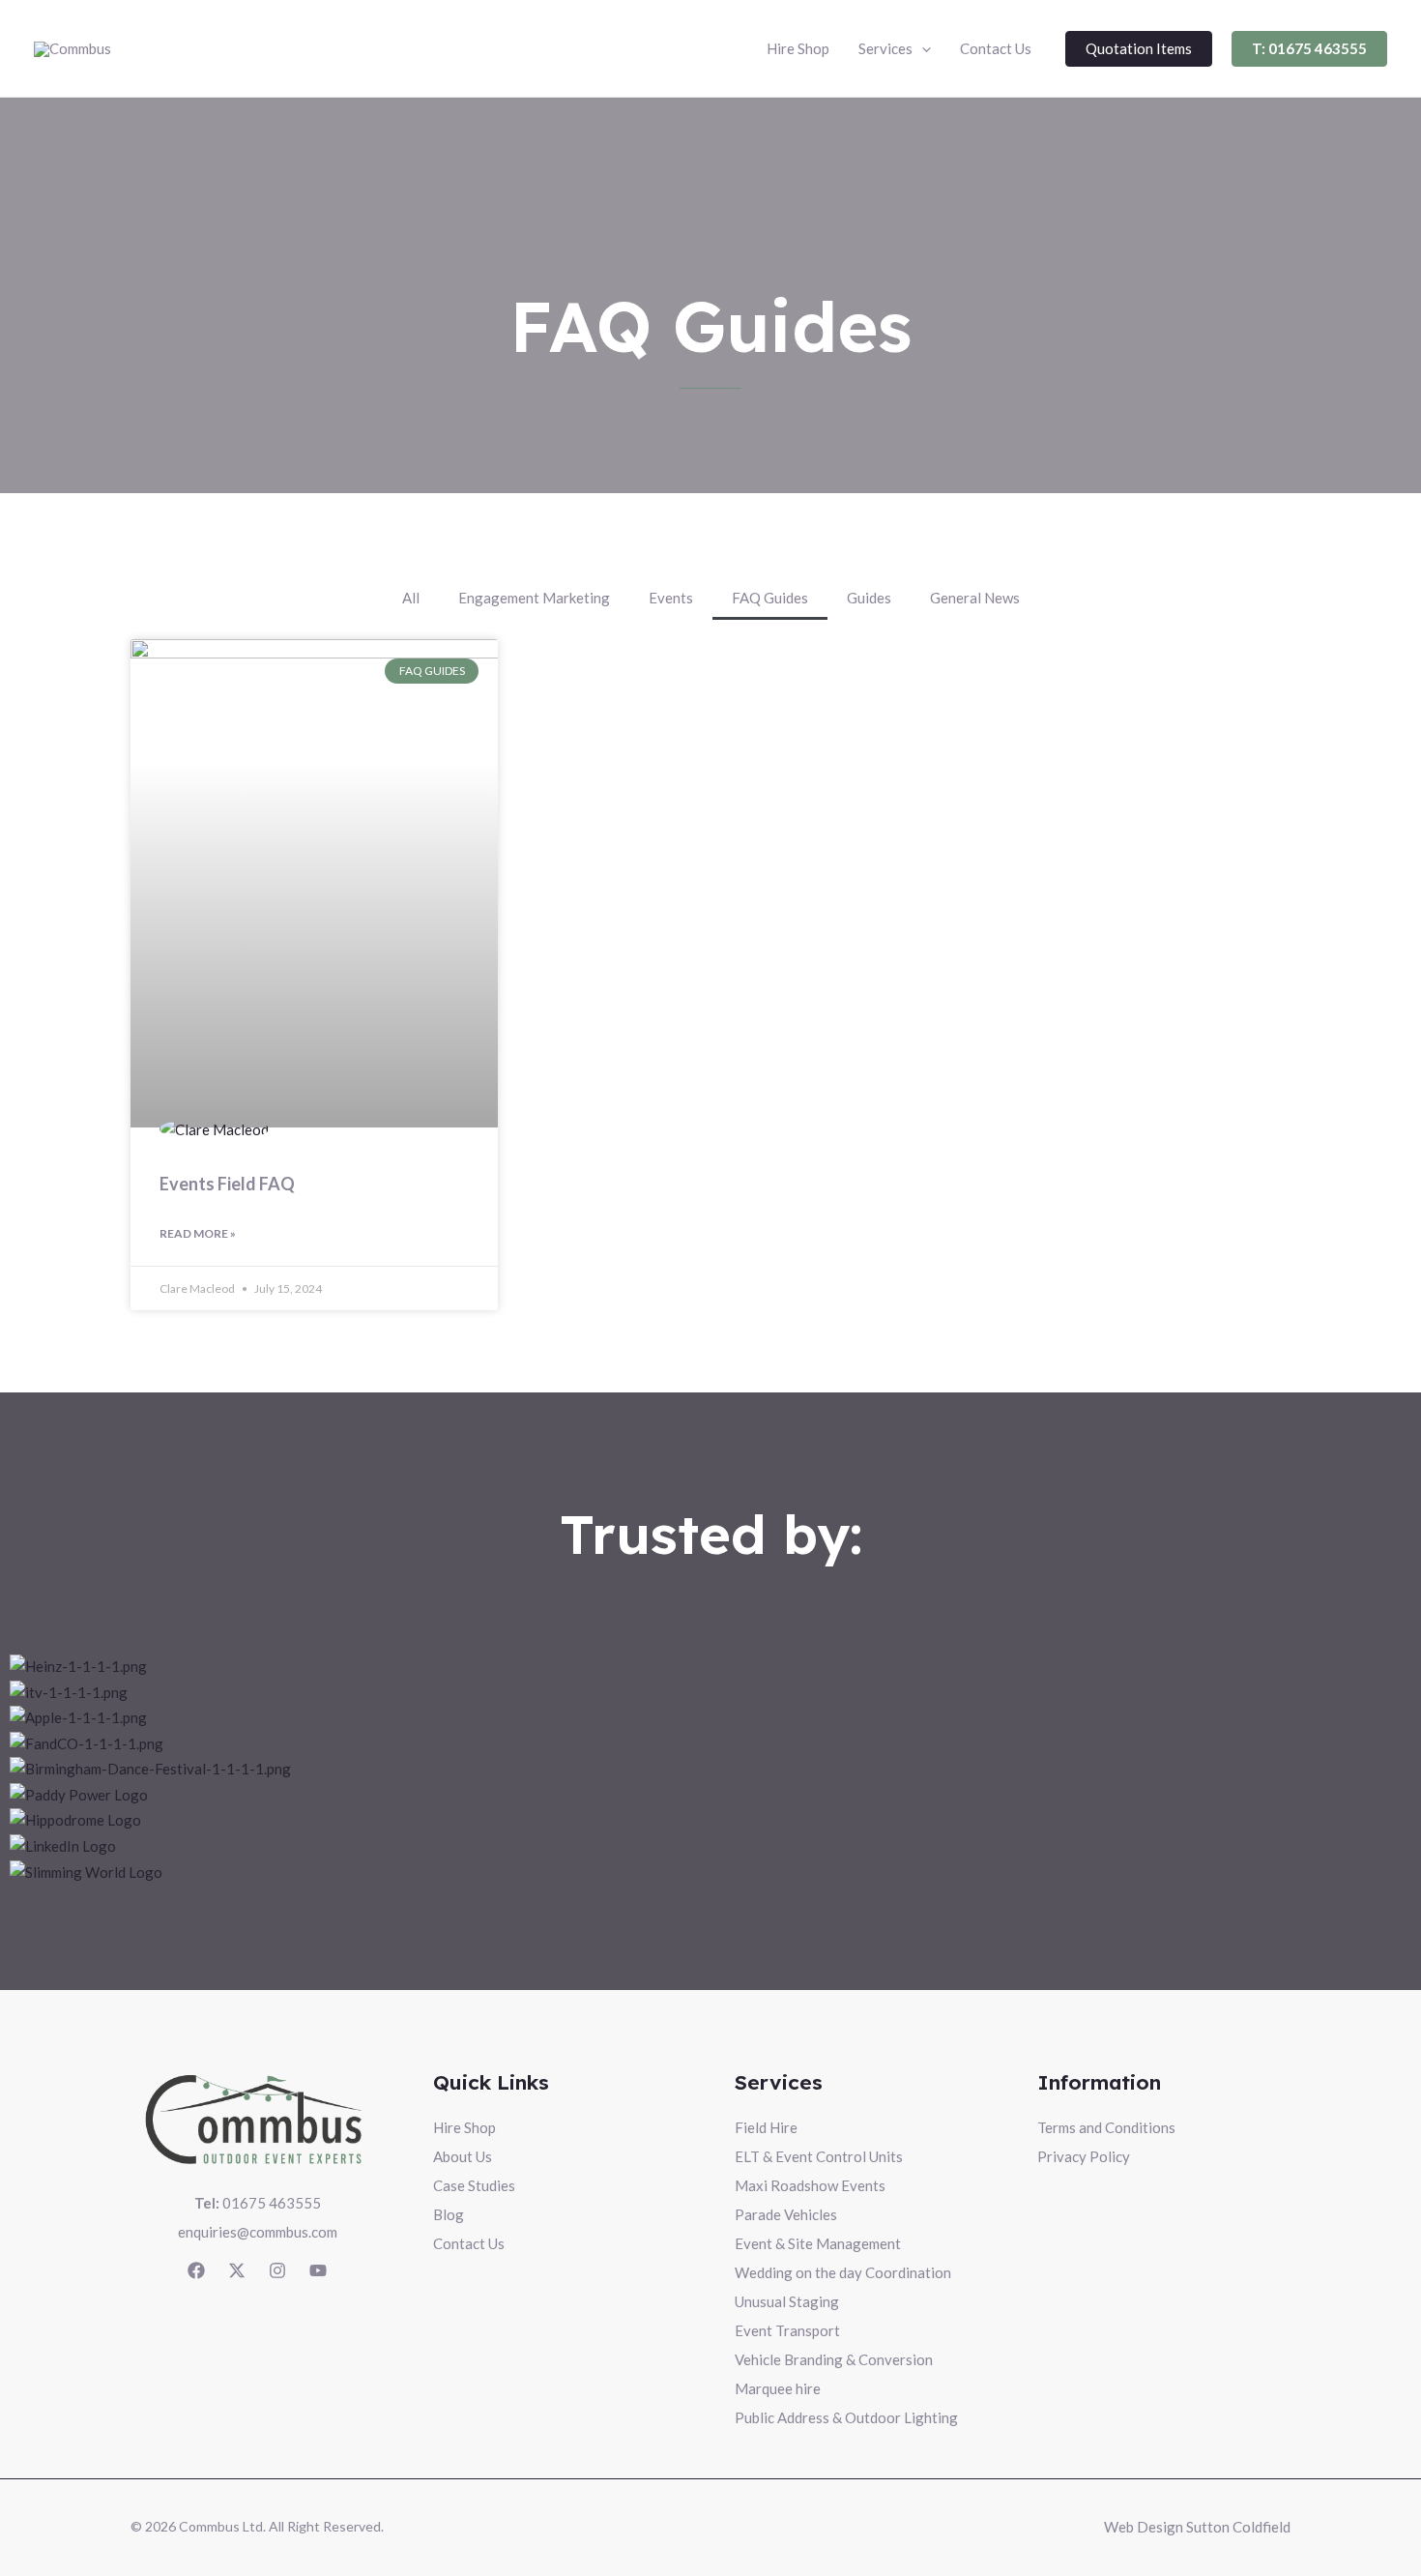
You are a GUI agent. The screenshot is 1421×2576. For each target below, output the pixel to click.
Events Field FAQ (227, 1184)
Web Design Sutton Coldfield (1197, 2527)
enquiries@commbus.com (258, 2232)
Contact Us (469, 2243)
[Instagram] (277, 2270)
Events (671, 598)
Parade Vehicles (786, 2214)
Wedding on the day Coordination (843, 2272)
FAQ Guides (770, 598)
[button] (895, 48)
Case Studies (474, 2185)
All (411, 598)
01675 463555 (258, 2203)
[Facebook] (196, 2270)
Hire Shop (464, 2127)
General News (975, 598)
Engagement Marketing (534, 598)
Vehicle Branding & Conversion (834, 2359)
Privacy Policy (1084, 2156)
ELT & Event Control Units (819, 2156)
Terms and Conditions (1106, 2127)
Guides (869, 598)
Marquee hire (778, 2388)
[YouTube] (318, 2270)
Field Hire (766, 2127)
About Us (463, 2156)
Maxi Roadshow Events (810, 2185)
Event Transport (787, 2330)
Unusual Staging (787, 2301)
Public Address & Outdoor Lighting (846, 2417)
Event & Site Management (818, 2243)
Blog (449, 2214)
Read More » (198, 1233)
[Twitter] (237, 2270)
